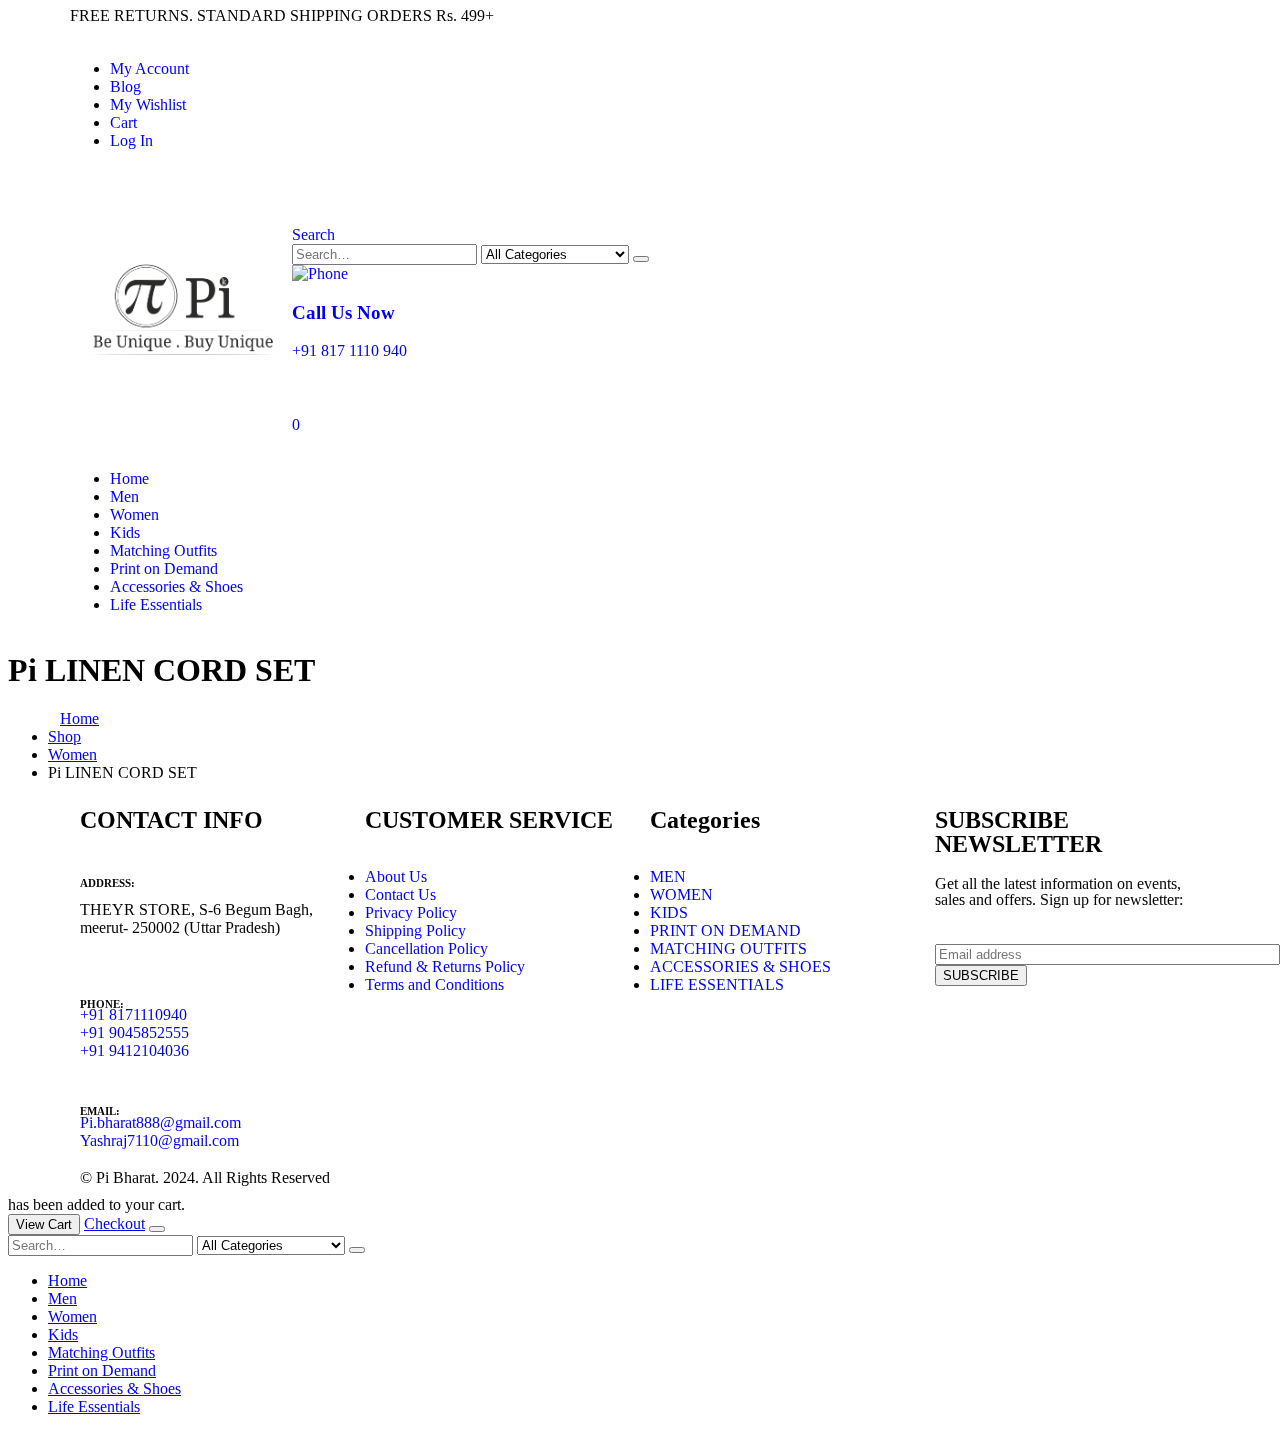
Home (129, 478)
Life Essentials (156, 604)
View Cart (44, 1224)
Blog (125, 86)
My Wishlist (148, 104)
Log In (131, 140)
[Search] (641, 259)
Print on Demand (164, 568)
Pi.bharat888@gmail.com (160, 1122)
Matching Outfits (163, 550)
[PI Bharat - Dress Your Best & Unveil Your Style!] (181, 357)
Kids (125, 532)
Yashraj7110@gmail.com (159, 1140)
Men (124, 496)
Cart (123, 122)
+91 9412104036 (134, 1050)
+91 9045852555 (134, 1032)
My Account (149, 68)
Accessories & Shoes (176, 586)
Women (134, 514)
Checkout (114, 1223)
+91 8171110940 (133, 1014)
